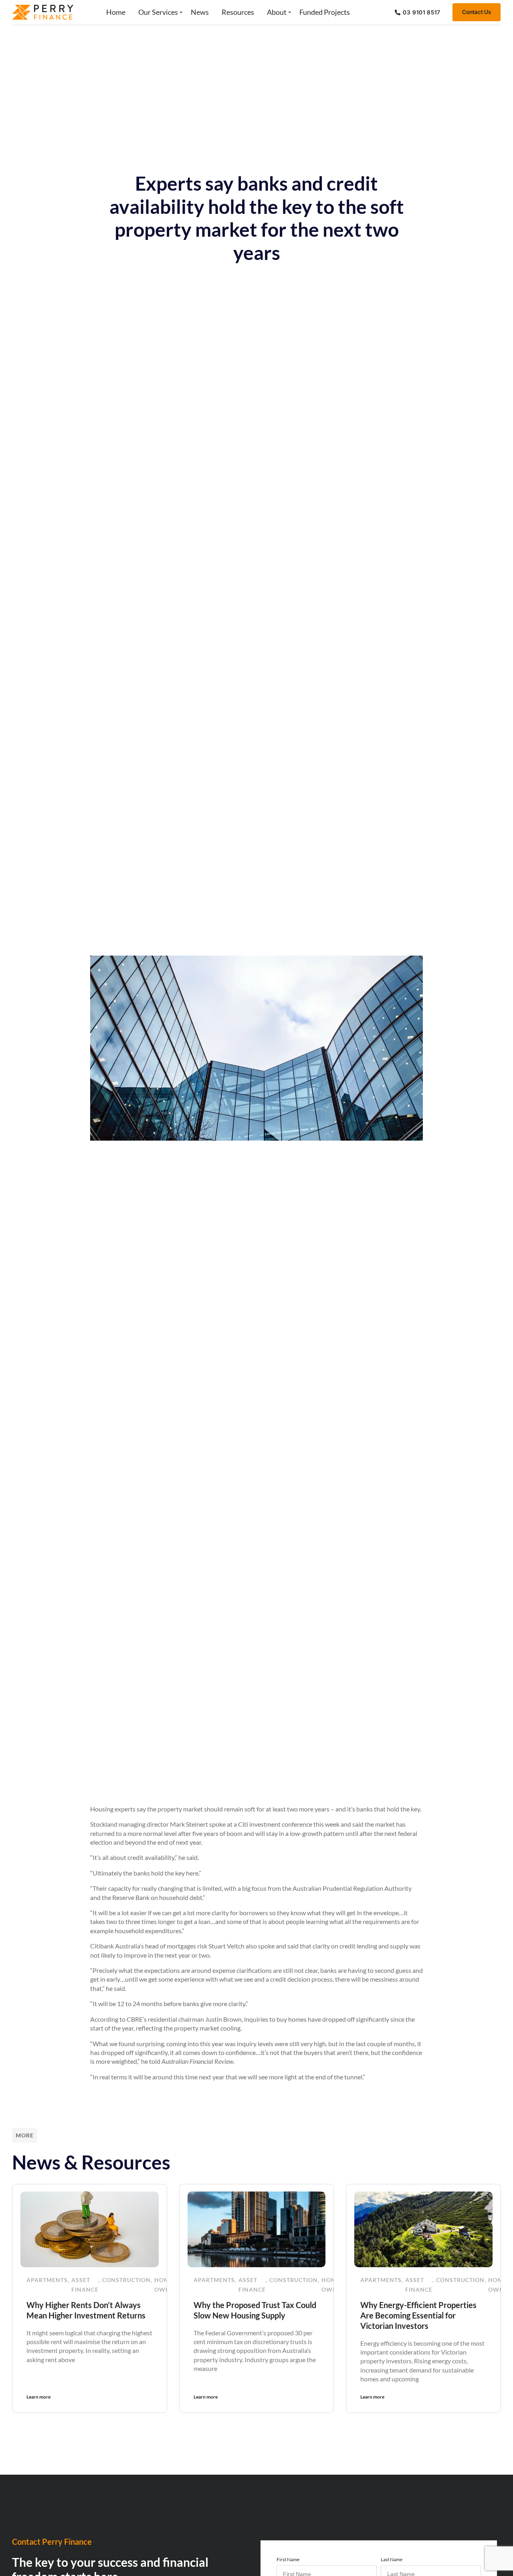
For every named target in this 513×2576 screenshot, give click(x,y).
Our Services (158, 12)
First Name (288, 2559)
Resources (238, 12)
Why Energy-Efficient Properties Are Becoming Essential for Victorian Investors (418, 2315)
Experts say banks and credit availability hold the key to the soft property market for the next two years (257, 218)
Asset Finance (85, 2285)
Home (116, 12)
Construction (126, 2280)
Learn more (38, 2397)
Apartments (47, 2280)
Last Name (392, 2559)
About (277, 12)
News (200, 12)
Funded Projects (325, 12)
